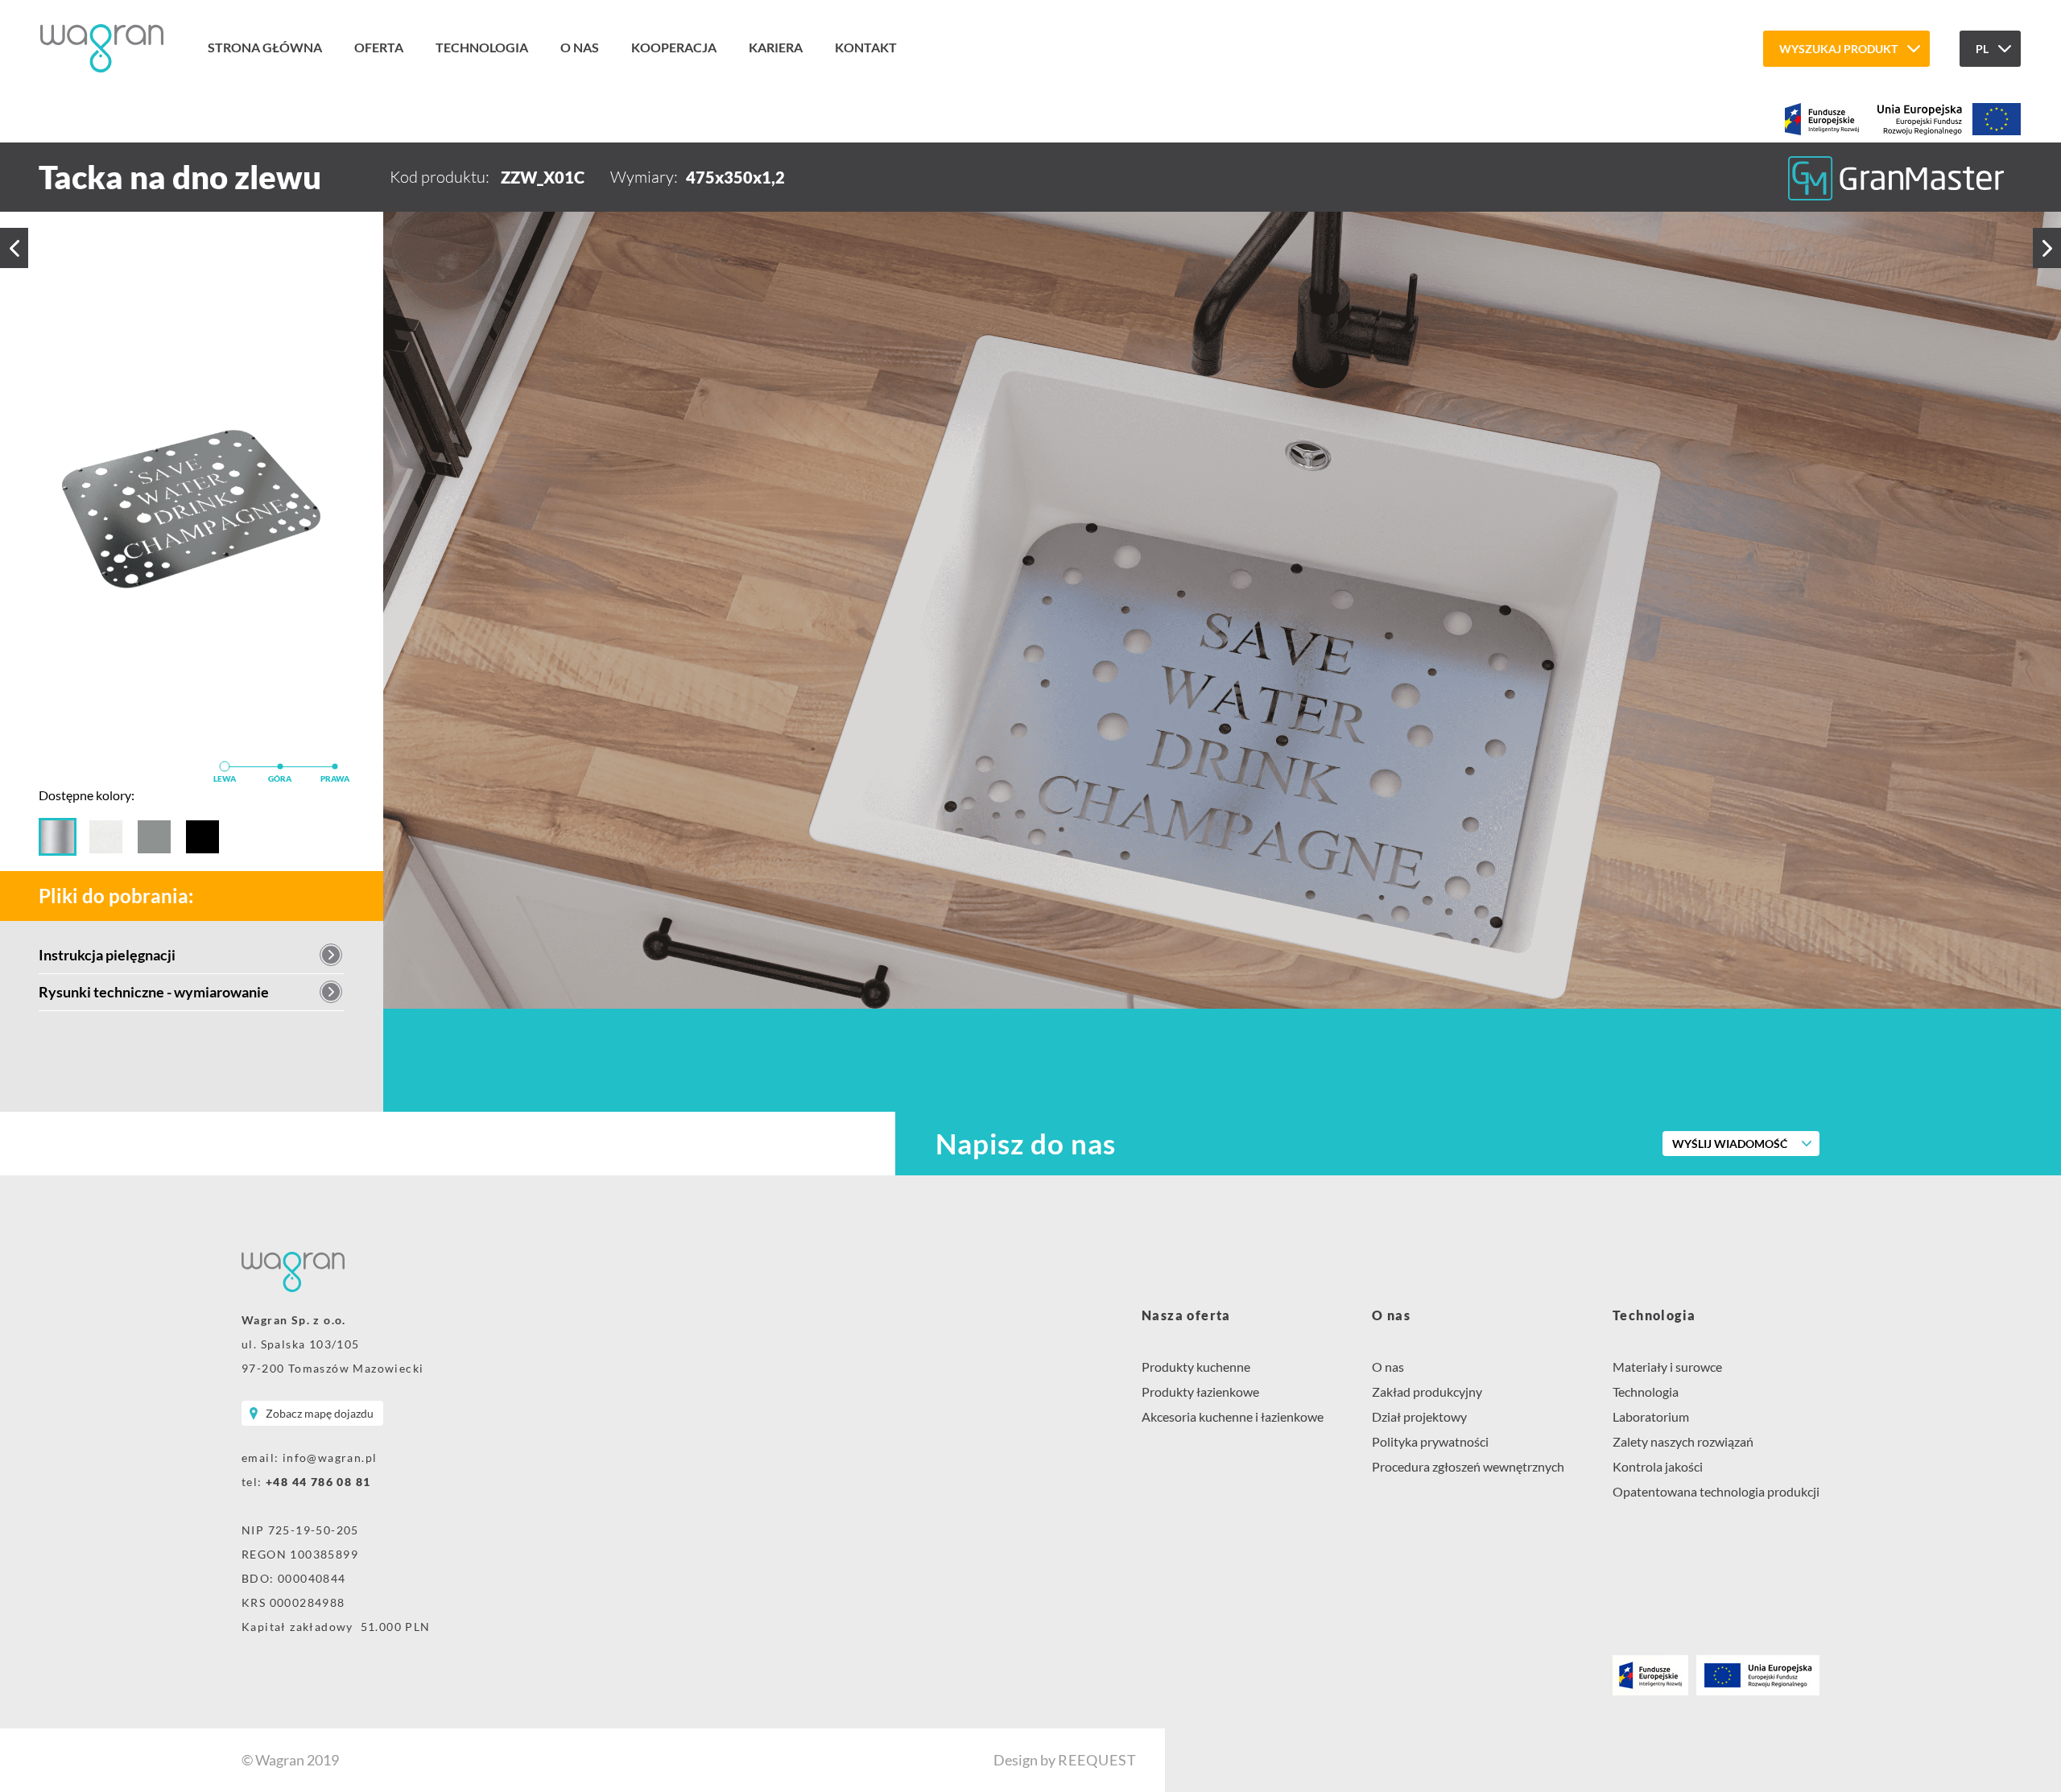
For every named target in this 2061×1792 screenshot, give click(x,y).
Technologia (482, 47)
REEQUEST (1097, 1760)
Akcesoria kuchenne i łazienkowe (1233, 1416)
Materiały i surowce (1667, 1367)
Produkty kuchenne (1196, 1367)
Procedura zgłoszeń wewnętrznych (1468, 1466)
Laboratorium (1651, 1416)
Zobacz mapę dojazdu (320, 1413)
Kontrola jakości (1658, 1466)
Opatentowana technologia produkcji (1716, 1491)
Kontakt (866, 47)
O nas (580, 47)
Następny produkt (2047, 248)
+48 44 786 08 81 (318, 1482)
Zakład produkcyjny (1427, 1391)
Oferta (379, 47)
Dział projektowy (1419, 1416)
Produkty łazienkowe (1200, 1391)
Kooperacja (674, 47)
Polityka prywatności (1430, 1441)
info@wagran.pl (330, 1458)
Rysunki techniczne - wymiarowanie (154, 992)
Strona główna (265, 47)
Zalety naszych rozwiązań (1683, 1441)
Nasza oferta (1186, 1315)
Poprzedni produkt (14, 248)
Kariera (776, 47)
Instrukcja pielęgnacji (107, 955)
